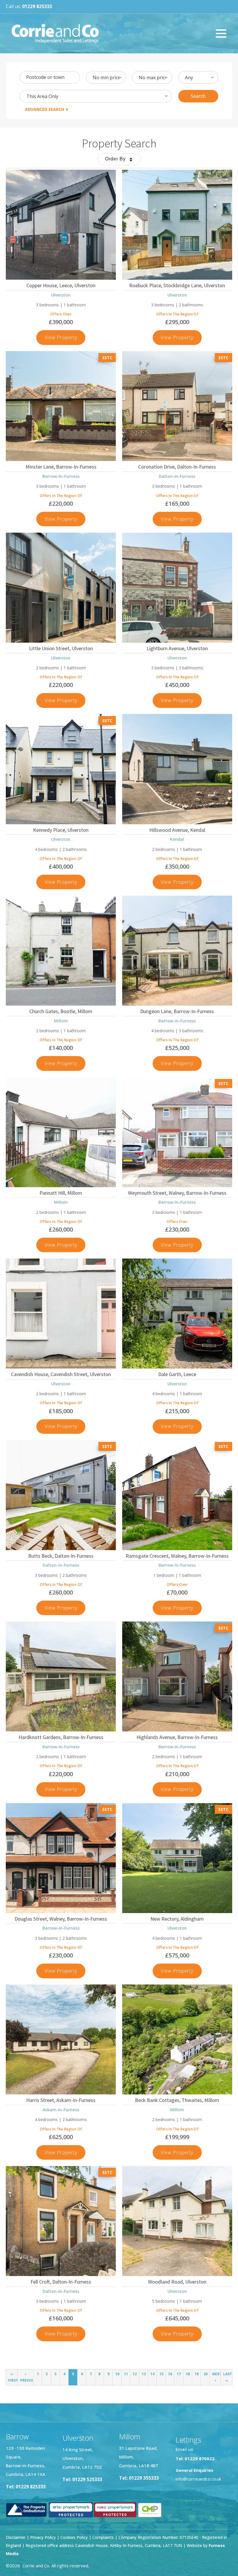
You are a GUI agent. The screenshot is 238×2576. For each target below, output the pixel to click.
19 (196, 2374)
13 (144, 2374)
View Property (65, 339)
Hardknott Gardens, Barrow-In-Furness (61, 1737)
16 (170, 2374)
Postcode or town (45, 77)
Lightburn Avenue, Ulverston (177, 648)
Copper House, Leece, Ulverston (61, 285)
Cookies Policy (74, 2537)
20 (205, 2374)
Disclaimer (16, 2537)
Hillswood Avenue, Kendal (177, 830)
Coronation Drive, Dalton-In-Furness (177, 467)
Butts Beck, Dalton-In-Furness (61, 1556)
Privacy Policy (43, 2537)
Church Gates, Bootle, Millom (61, 1011)
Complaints (104, 2537)
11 (126, 2374)
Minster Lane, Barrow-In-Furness (61, 467)
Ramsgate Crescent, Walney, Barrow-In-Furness (177, 1556)
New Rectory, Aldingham (177, 1919)
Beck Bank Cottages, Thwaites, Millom (177, 2100)
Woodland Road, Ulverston (177, 2282)
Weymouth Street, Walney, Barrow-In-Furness (177, 1193)
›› (228, 2377)
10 (117, 2374)
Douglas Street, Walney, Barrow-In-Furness (61, 1919)
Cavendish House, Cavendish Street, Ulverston (61, 1374)
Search (198, 96)
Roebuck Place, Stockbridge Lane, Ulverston (177, 285)
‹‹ (13, 2377)
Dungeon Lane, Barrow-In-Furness (177, 1011)
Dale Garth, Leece (177, 1374)
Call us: (29, 6)
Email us (184, 2449)
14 (152, 2374)
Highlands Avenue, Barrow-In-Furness (177, 1737)
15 (161, 2374)
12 (135, 2374)
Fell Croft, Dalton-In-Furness (61, 2282)
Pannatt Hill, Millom (61, 1193)
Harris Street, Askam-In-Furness (61, 2100)
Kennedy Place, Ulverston (61, 830)
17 (179, 2374)
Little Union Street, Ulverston (61, 648)
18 (188, 2374)
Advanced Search (45, 109)
